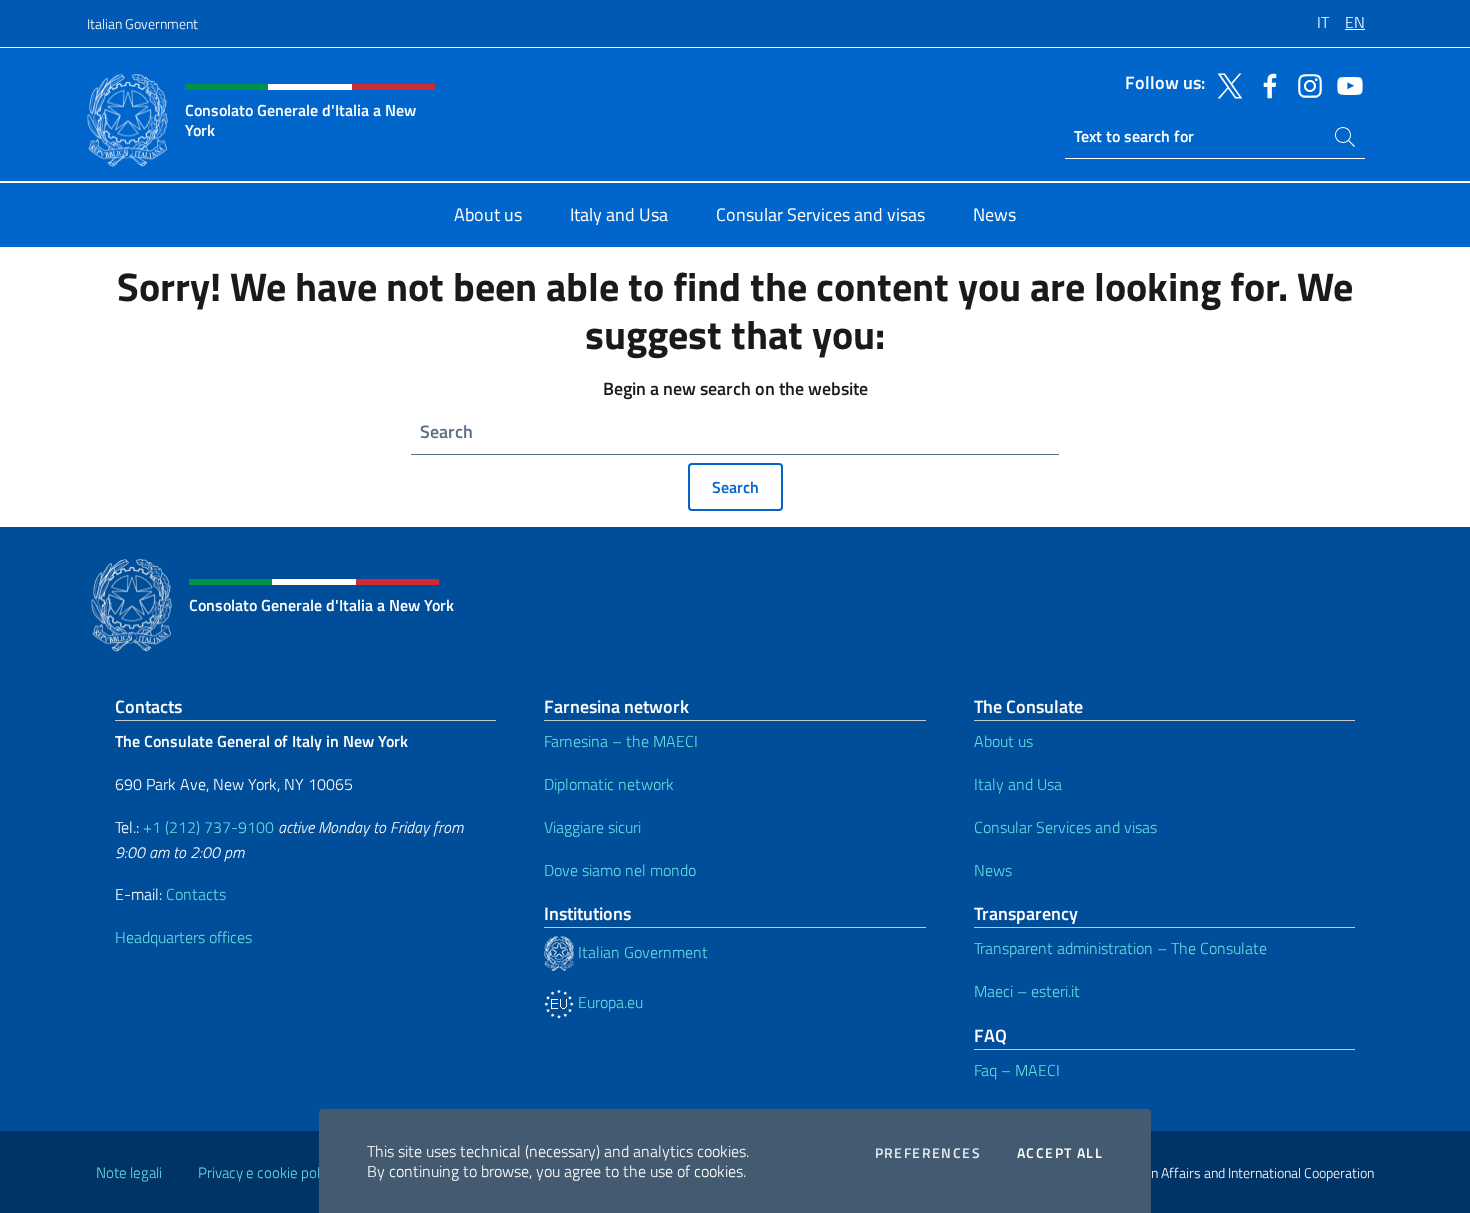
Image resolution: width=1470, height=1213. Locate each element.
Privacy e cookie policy (267, 1172)
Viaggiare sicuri (592, 827)
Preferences (928, 1153)
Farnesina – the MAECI (621, 741)
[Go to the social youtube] (1345, 84)
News (993, 870)
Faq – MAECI (1017, 1070)
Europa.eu (608, 1002)
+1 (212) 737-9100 (208, 827)
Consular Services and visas (1065, 827)
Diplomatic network (609, 784)
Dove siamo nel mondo (620, 870)
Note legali (129, 1172)
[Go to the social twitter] (1225, 84)
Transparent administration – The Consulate (1120, 948)
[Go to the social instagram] (1305, 84)
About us (1003, 741)
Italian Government (142, 23)
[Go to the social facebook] (1265, 84)
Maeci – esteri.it (1027, 991)
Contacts (196, 894)
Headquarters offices (183, 937)
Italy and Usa (1018, 784)
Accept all (1060, 1153)
